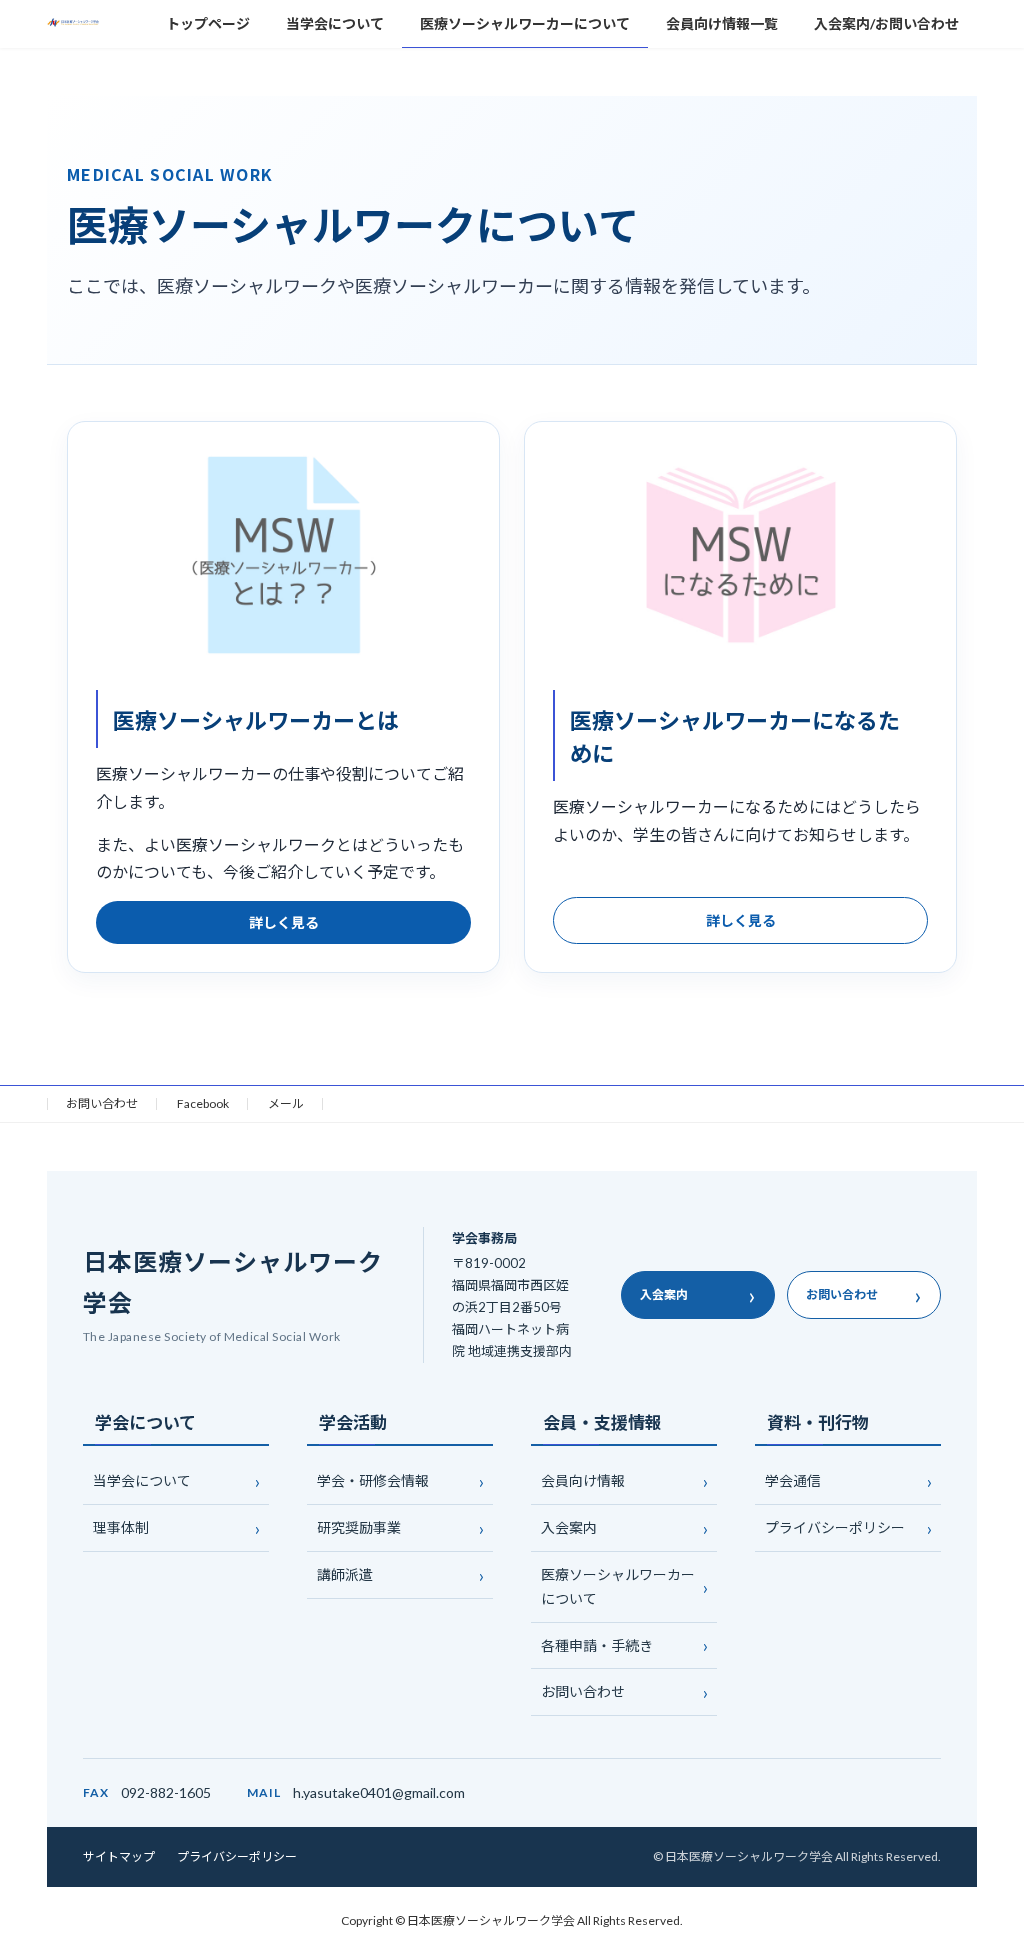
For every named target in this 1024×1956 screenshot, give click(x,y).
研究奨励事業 (359, 1527)
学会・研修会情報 (373, 1481)
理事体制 (121, 1527)
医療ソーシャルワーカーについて (618, 1586)
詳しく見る (284, 922)
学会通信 (793, 1481)
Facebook (203, 1103)
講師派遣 (345, 1574)
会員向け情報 (583, 1481)
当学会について (142, 1481)
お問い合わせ (102, 1103)
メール (286, 1103)
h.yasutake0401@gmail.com (379, 1792)
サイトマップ (119, 1856)
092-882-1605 (166, 1792)
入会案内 (698, 1294)
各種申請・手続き (597, 1645)
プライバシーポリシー (835, 1527)
